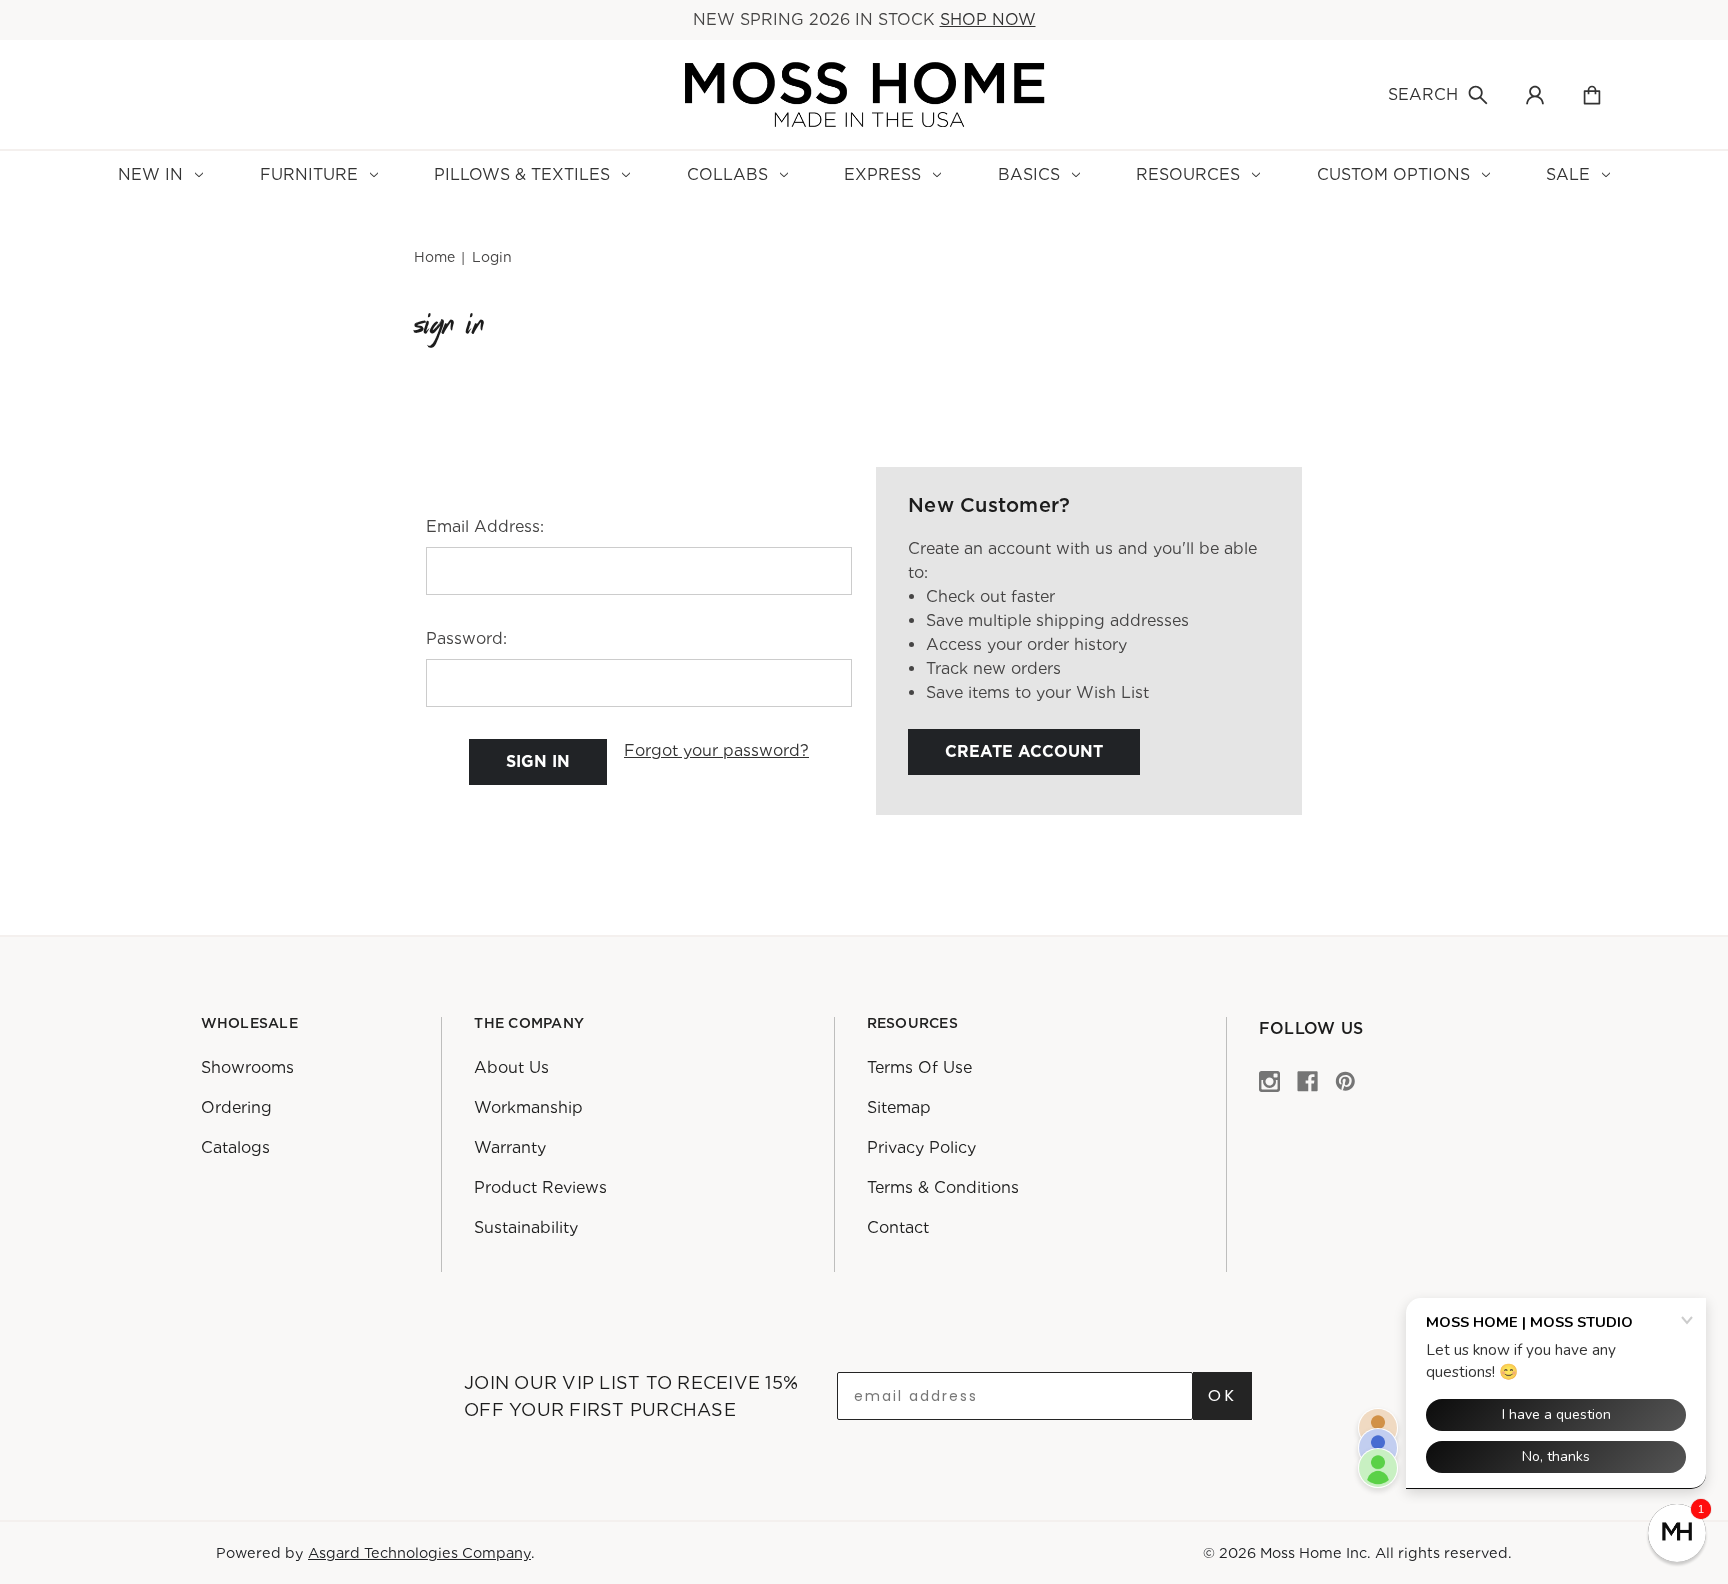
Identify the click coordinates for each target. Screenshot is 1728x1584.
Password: (466, 638)
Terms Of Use (919, 1067)
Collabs (727, 174)
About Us (511, 1067)
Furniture (309, 174)
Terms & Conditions (943, 1187)
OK (1222, 1395)
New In (150, 174)
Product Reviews (540, 1187)
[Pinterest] (1345, 1080)
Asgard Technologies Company (419, 1552)
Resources (1188, 174)
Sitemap (899, 1107)
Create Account (1024, 751)
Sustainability (526, 1227)
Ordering (236, 1107)
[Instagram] (1269, 1080)
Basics (1029, 174)
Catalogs (235, 1147)
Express (882, 174)
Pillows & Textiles (522, 174)
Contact (898, 1227)
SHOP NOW (988, 19)
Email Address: (485, 526)
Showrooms (247, 1067)
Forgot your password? (716, 750)
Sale (1568, 174)
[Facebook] (1307, 1080)
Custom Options (1393, 174)
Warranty (510, 1147)
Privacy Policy (921, 1147)
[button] (1677, 1533)
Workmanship (528, 1107)
